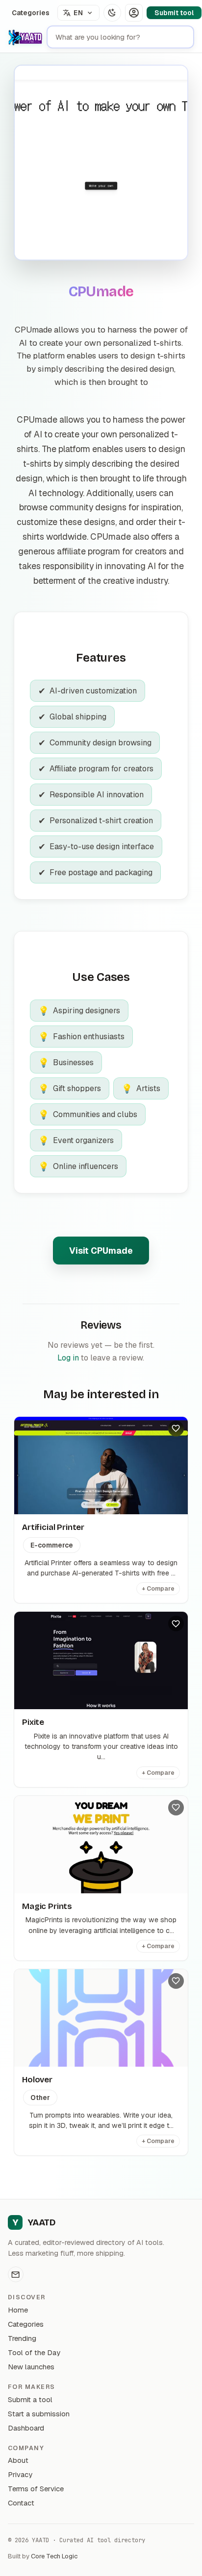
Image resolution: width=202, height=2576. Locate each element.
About (18, 2460)
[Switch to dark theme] (112, 13)
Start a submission (39, 2414)
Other (40, 2098)
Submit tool (174, 13)
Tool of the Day (34, 2352)
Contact (21, 2503)
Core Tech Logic (54, 2556)
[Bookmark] (176, 1429)
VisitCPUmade (101, 1251)
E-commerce (52, 1545)
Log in (68, 1358)
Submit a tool (30, 2399)
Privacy (20, 2474)
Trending (22, 2338)
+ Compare (158, 1589)
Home (18, 2310)
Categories (31, 13)
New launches (31, 2367)
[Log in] (134, 13)
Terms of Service (36, 2489)
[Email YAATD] (16, 2274)
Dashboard (26, 2428)
